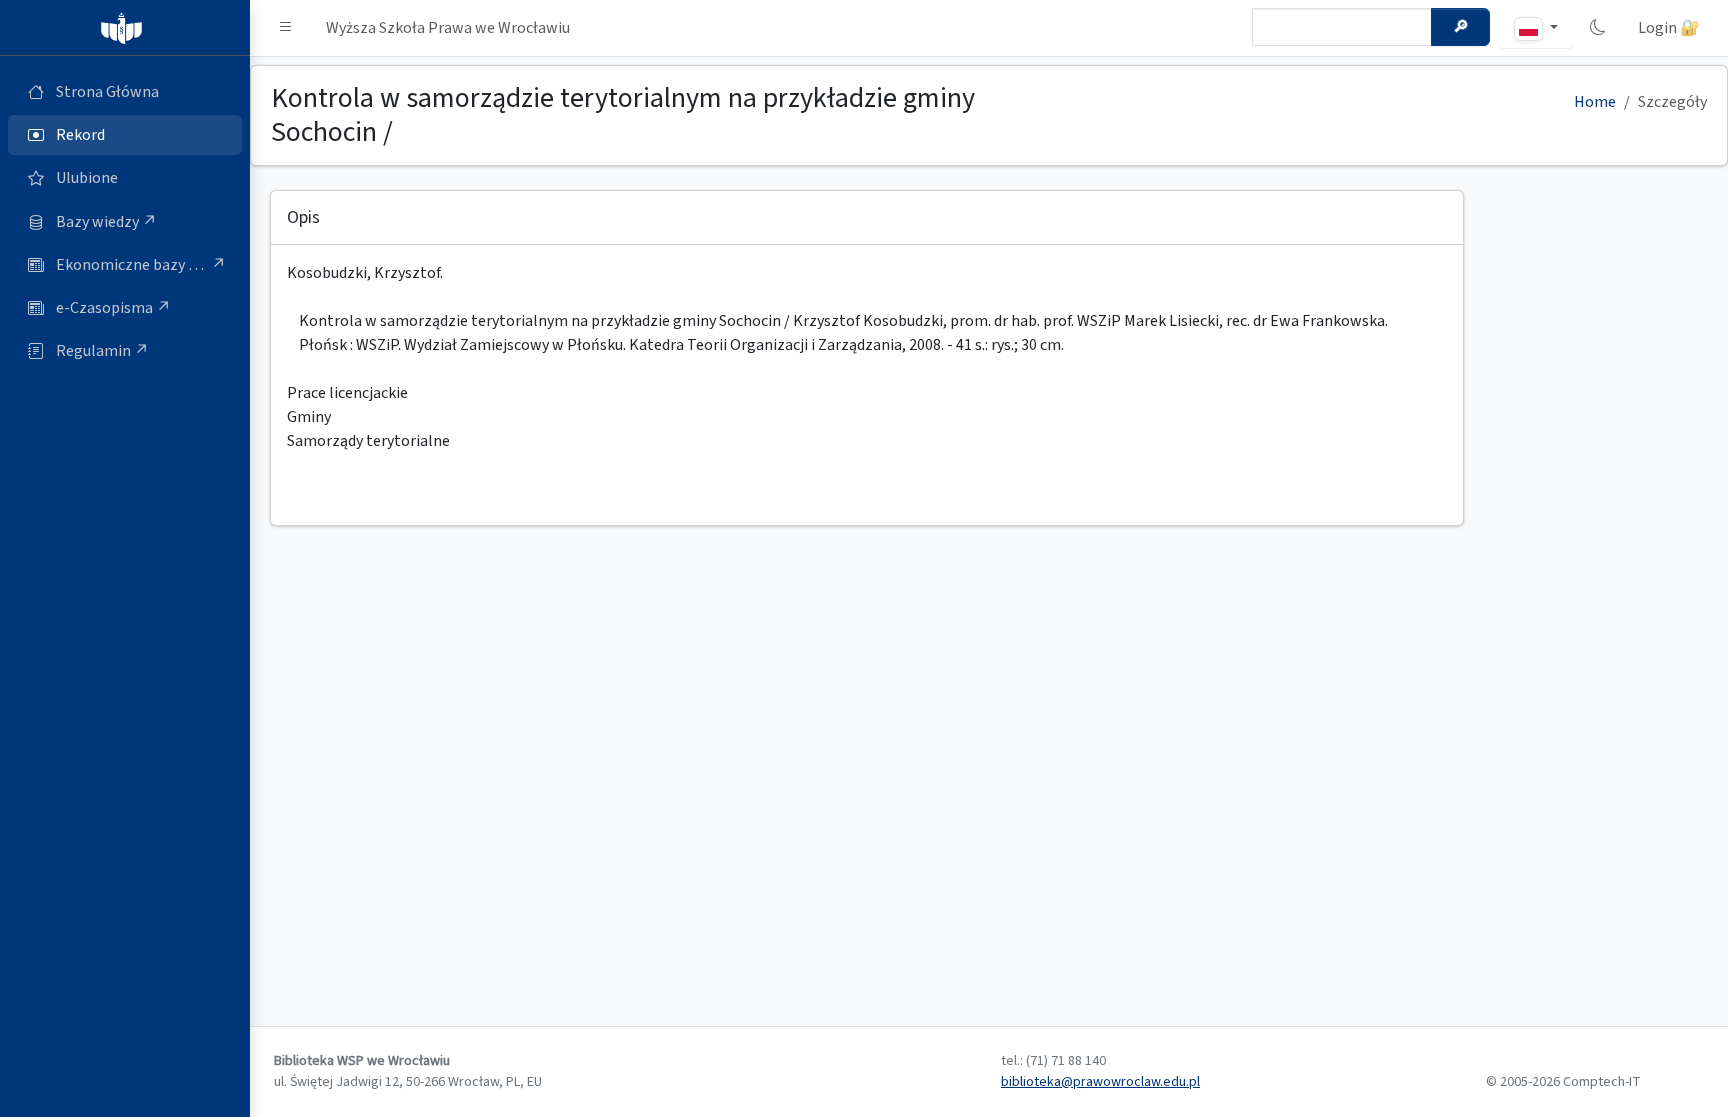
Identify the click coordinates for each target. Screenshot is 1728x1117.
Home (1595, 102)
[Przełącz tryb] (1598, 28)
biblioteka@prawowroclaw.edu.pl (1100, 1082)
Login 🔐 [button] (1669, 28)
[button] (286, 28)
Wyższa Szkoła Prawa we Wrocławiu (448, 28)
